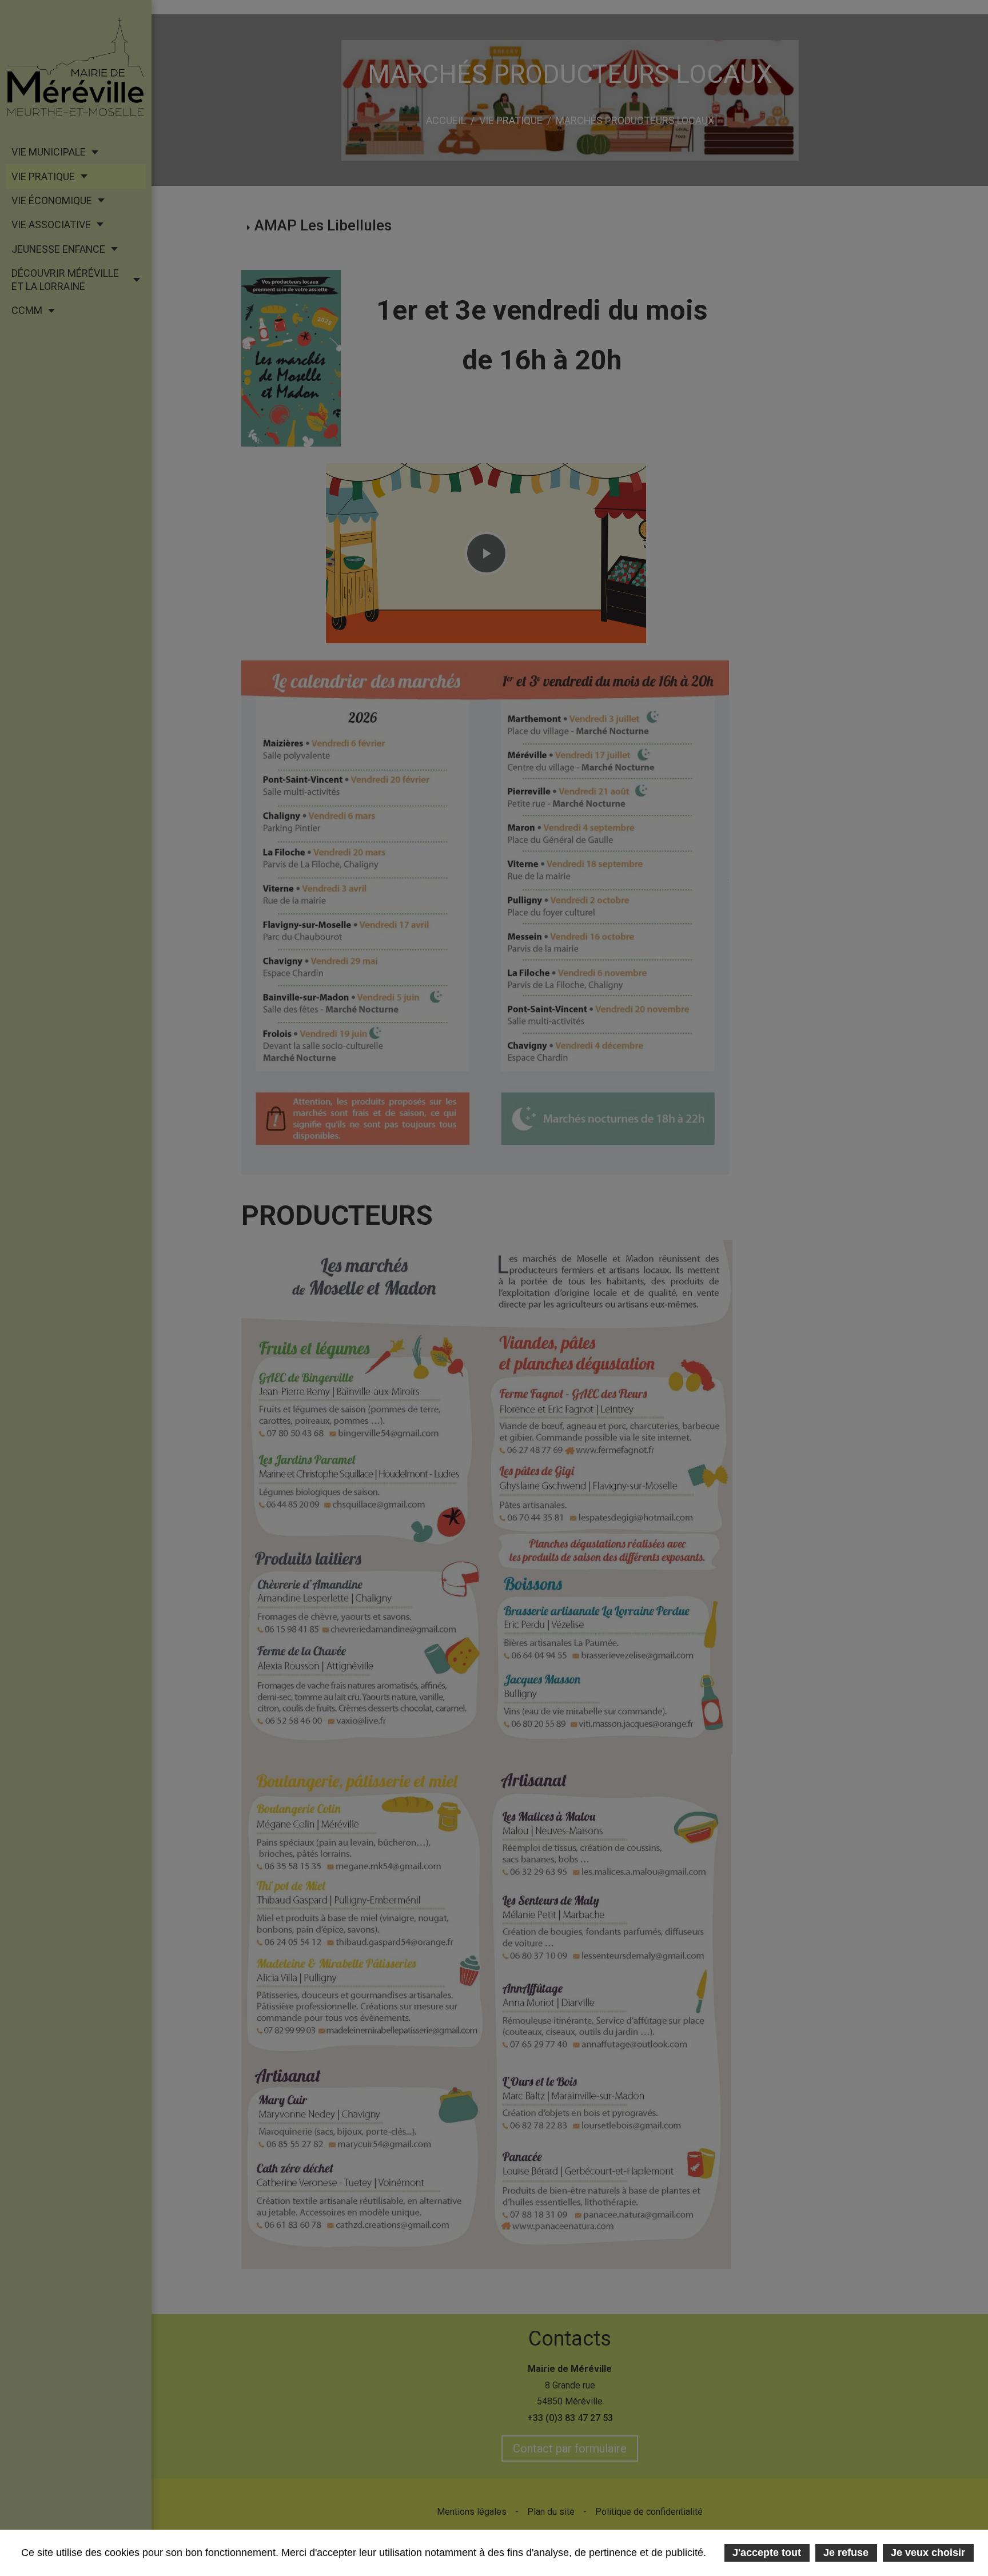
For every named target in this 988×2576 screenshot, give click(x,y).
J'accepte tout (767, 2553)
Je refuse (846, 2553)
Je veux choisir (928, 2553)
